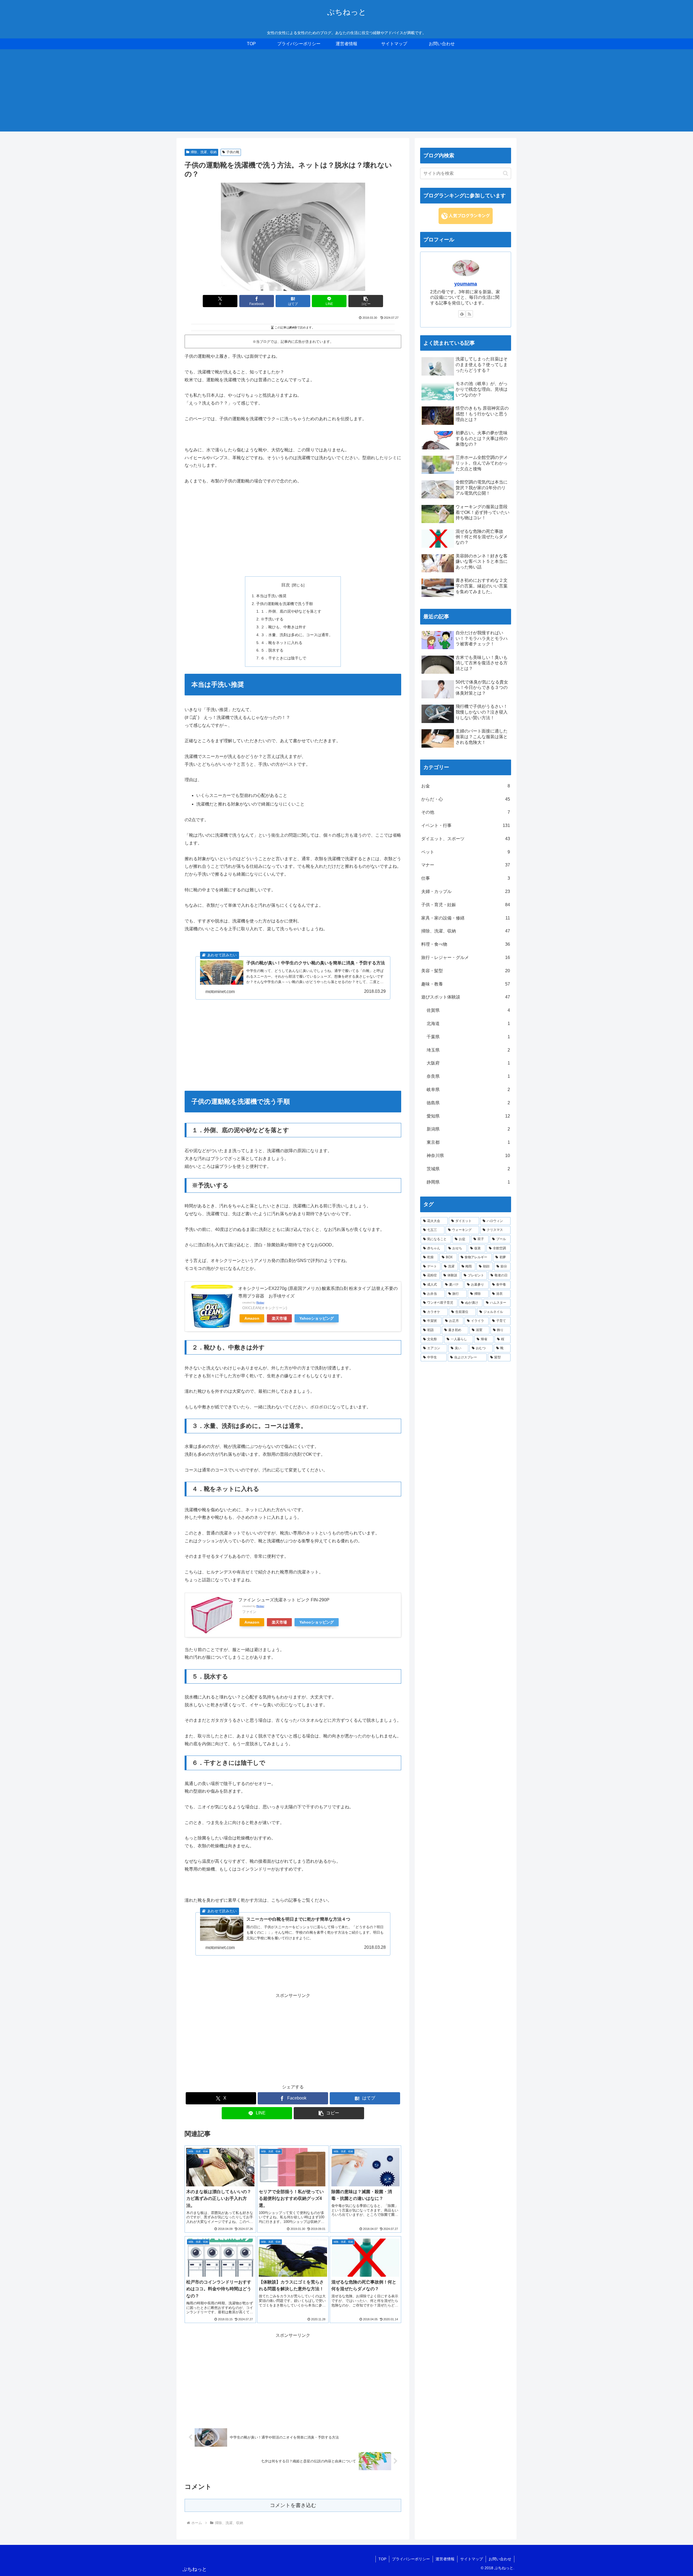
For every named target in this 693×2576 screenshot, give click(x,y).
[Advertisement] (346, 94)
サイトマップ (472, 2559)
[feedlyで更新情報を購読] (462, 314)
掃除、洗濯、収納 (204, 152)
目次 (286, 585)
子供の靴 (233, 152)
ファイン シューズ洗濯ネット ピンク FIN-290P (284, 1600)
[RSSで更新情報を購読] (469, 314)
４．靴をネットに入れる (282, 643)
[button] (366, 301)
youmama (466, 284)
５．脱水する (272, 650)
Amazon (252, 1318)
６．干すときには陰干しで (283, 658)
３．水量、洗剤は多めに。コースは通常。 (297, 635)
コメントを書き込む (293, 2505)
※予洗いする (272, 619)
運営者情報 (445, 2559)
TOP (382, 2559)
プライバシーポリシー (411, 2559)
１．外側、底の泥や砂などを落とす (291, 611)
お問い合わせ (500, 2559)
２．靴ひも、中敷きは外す (283, 627)
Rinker (260, 1302)
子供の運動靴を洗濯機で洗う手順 (285, 604)
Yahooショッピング (317, 1318)
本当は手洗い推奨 (271, 596)
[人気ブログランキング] (466, 216)
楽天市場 (279, 1318)
